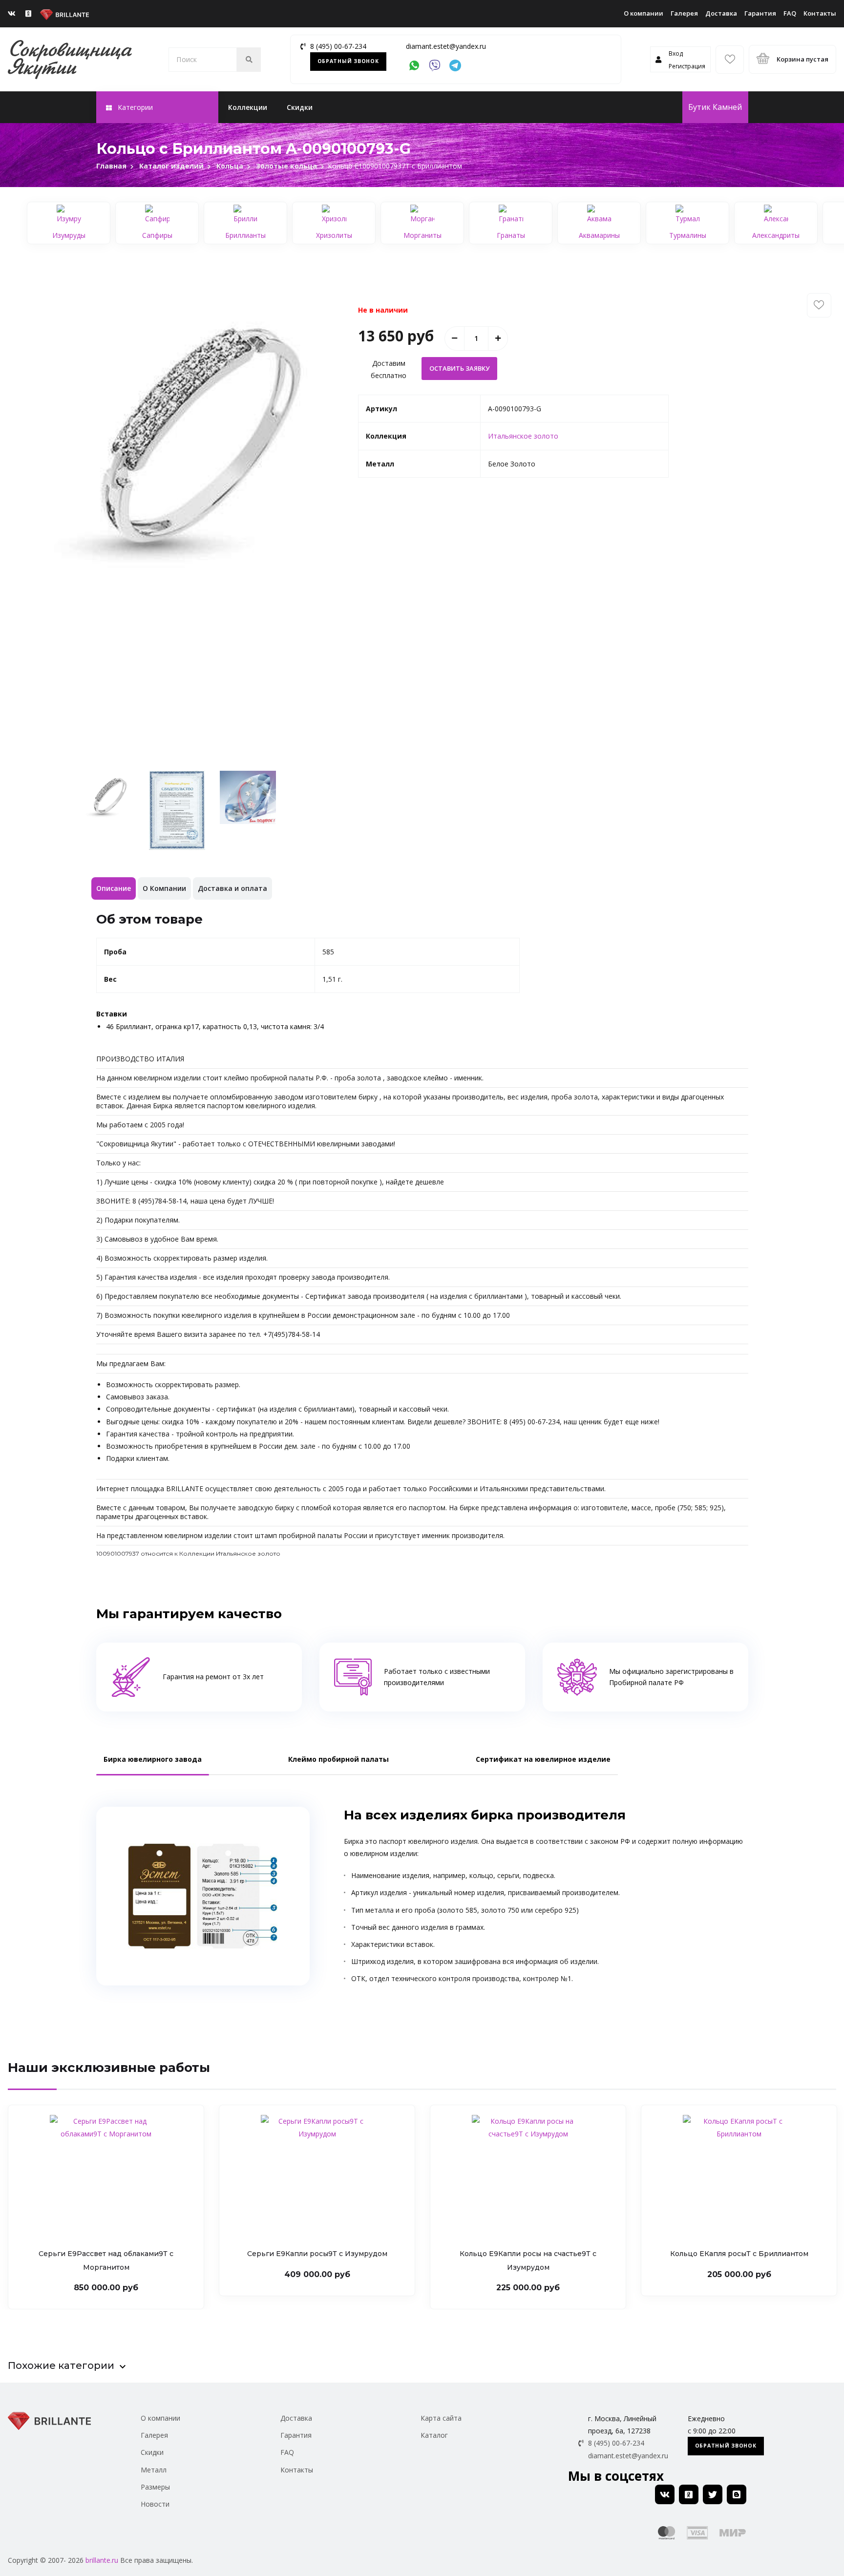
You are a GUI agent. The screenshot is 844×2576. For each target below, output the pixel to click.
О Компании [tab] (164, 888)
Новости (155, 2504)
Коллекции (248, 107)
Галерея (684, 13)
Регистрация (687, 66)
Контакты (820, 13)
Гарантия (760, 13)
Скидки (300, 107)
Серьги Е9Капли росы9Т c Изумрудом (317, 2254)
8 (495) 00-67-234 (338, 46)
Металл (154, 2470)
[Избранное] (730, 60)
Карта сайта (441, 2418)
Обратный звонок (348, 61)
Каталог (434, 2435)
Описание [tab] (114, 888)
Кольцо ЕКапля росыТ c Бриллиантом (739, 2254)
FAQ (790, 13)
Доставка (721, 13)
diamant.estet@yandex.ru (446, 46)
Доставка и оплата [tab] (232, 888)
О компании (644, 13)
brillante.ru (102, 2560)
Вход (676, 53)
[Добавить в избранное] (819, 305)
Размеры (155, 2487)
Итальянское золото (523, 436)
